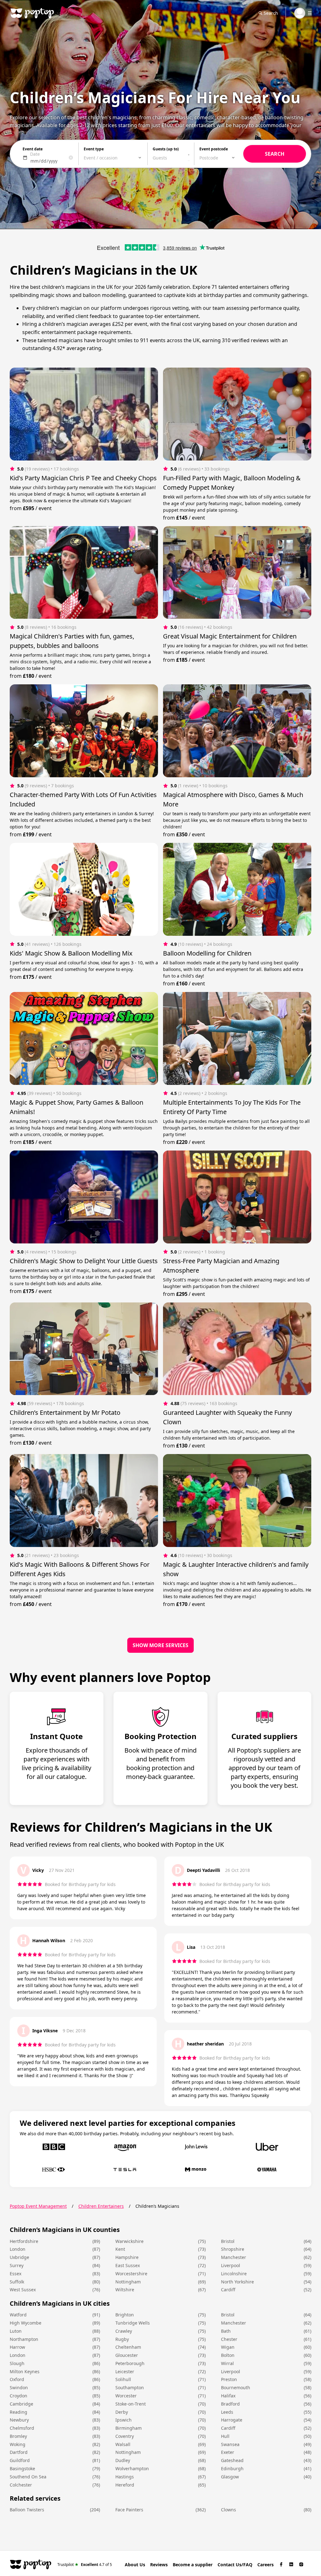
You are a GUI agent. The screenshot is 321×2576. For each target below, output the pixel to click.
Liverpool (231, 2265)
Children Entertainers (101, 2206)
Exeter (228, 2452)
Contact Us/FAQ (235, 2565)
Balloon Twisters (27, 2510)
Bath (226, 2331)
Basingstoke (22, 2468)
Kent (120, 2249)
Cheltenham (128, 2347)
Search (271, 13)
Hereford (125, 2485)
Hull (225, 2436)
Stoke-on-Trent (131, 2404)
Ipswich (124, 2420)
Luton (16, 2331)
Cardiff (228, 2290)
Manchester (234, 2257)
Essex (16, 2274)
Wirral (227, 2363)
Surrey (17, 2265)
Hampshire (127, 2257)
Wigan (228, 2347)
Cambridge (21, 2404)
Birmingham (129, 2428)
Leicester (125, 2371)
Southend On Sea (28, 2477)
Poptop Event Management (38, 2206)
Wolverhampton (132, 2468)
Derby (122, 2412)
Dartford (19, 2452)
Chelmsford (22, 2428)
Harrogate (232, 2420)
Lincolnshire (234, 2274)
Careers (266, 2565)
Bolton (228, 2355)
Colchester (21, 2485)
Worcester (126, 2396)
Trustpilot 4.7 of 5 (85, 2564)
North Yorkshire (237, 2282)
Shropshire (233, 2249)
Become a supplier (193, 2565)
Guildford (20, 2460)
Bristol (228, 2241)
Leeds (227, 2412)
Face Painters (129, 2510)
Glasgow (230, 2477)
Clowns (229, 2510)
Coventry (125, 2436)
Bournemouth (236, 2387)
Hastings (125, 2477)
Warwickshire (129, 2241)
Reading (18, 2412)
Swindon (19, 2387)
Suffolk (17, 2282)
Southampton (130, 2387)
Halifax (228, 2396)
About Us (135, 2565)
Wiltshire (125, 2290)
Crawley (124, 2331)
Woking (18, 2444)
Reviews (159, 2565)
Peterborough (130, 2363)
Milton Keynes (25, 2371)
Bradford (230, 2404)
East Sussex (128, 2265)
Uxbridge (19, 2257)
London (18, 2249)
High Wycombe (26, 2323)
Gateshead (232, 2460)
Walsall (123, 2444)
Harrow (17, 2347)
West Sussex (23, 2290)
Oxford (17, 2379)
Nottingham (128, 2282)
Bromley (18, 2436)
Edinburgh (232, 2468)
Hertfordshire (24, 2241)
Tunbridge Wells (133, 2323)
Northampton (24, 2339)
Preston (229, 2379)
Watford (18, 2315)
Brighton (125, 2315)
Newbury (19, 2420)
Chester (229, 2339)
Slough (17, 2363)
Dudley (123, 2460)
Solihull (123, 2379)
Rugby (122, 2339)
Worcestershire (131, 2274)
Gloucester (127, 2355)
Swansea (230, 2444)
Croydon (18, 2396)
